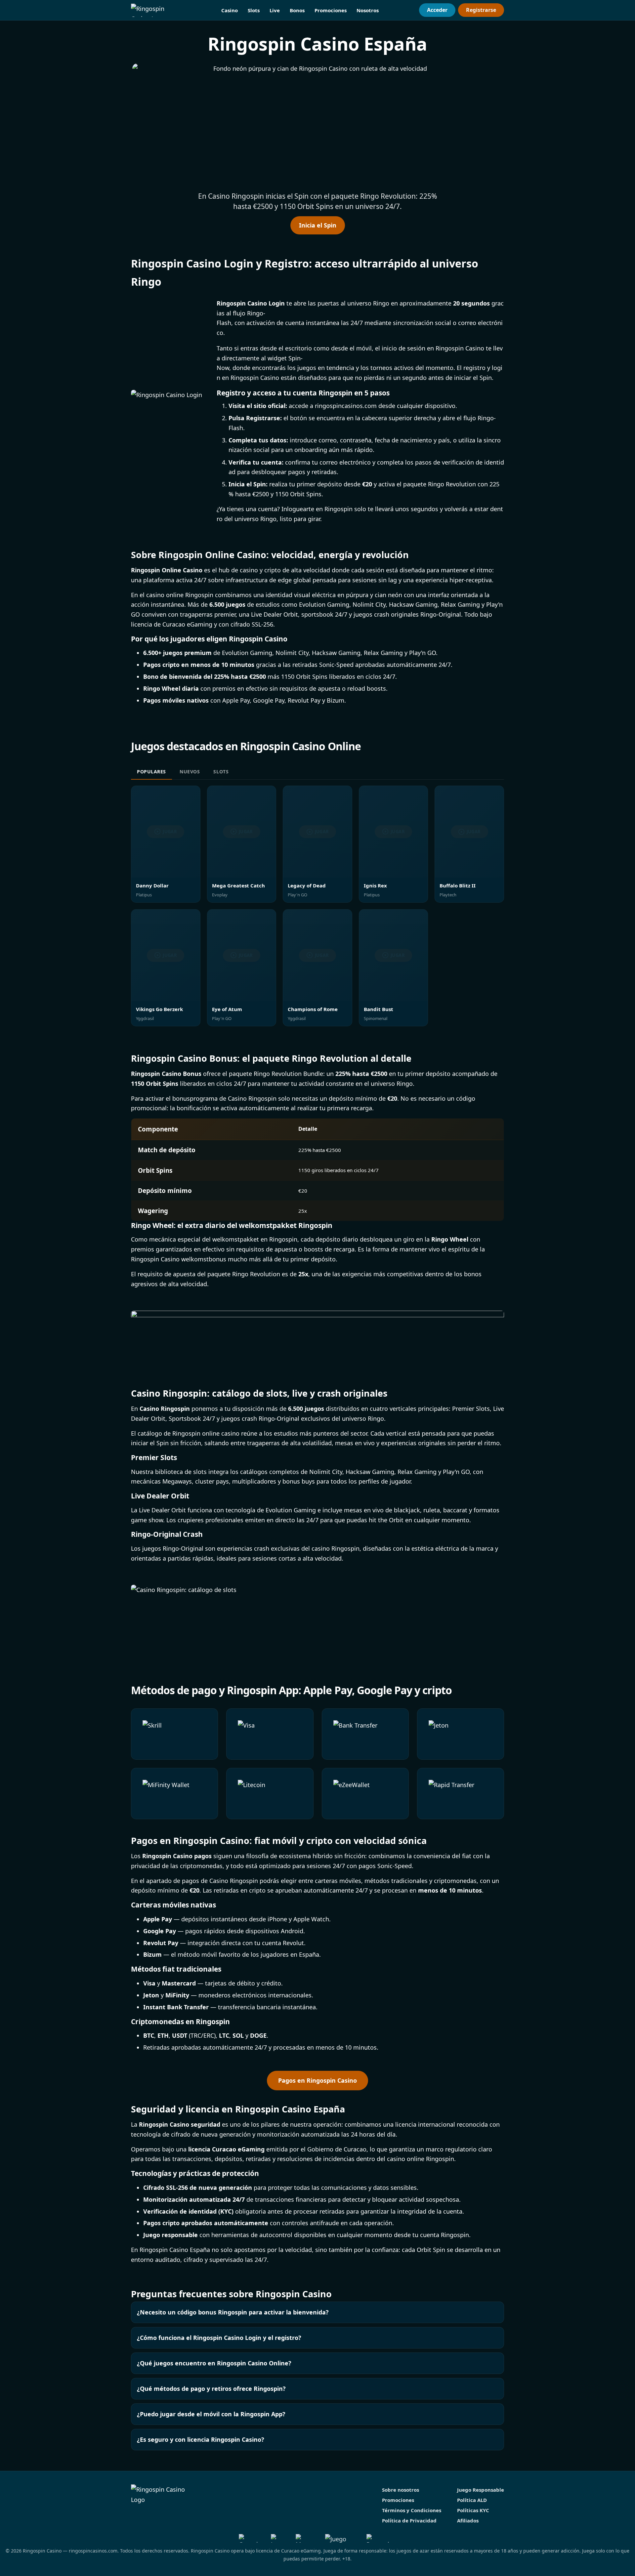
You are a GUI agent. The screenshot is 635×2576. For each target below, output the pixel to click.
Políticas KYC (473, 2510)
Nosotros (368, 10)
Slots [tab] (221, 772)
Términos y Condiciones (412, 2510)
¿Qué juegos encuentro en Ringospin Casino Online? (214, 2363)
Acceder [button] (437, 10)
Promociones (331, 10)
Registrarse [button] (481, 10)
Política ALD (472, 2500)
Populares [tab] (151, 772)
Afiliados (468, 2520)
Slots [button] (254, 10)
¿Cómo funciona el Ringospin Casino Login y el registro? (219, 2338)
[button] (317, 125)
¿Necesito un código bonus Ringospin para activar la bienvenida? (233, 2312)
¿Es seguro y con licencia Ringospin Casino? (201, 2439)
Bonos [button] (297, 10)
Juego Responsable (481, 2490)
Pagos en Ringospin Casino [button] (317, 2080)
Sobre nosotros (401, 2490)
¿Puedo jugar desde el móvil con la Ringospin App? (211, 2414)
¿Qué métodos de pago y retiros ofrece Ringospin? (211, 2389)
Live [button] (275, 10)
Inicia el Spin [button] (318, 225)
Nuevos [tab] (190, 772)
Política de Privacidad (409, 2520)
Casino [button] (230, 10)
